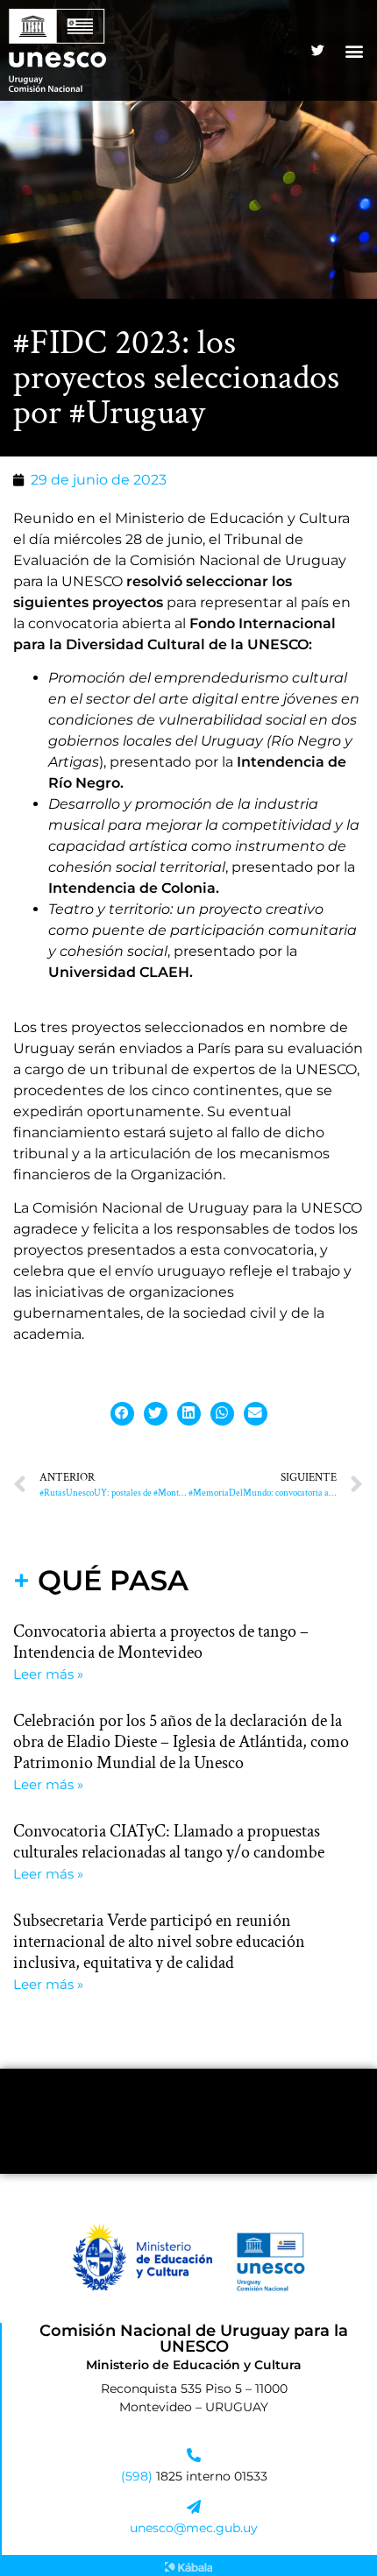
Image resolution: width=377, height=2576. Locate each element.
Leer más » (48, 1674)
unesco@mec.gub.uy (194, 2528)
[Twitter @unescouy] (317, 51)
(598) (139, 2476)
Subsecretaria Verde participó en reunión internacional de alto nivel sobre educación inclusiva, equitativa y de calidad (159, 1942)
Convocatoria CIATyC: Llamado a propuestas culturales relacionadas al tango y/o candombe (169, 1842)
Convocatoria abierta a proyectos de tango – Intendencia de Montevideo (161, 1642)
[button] (354, 50)
